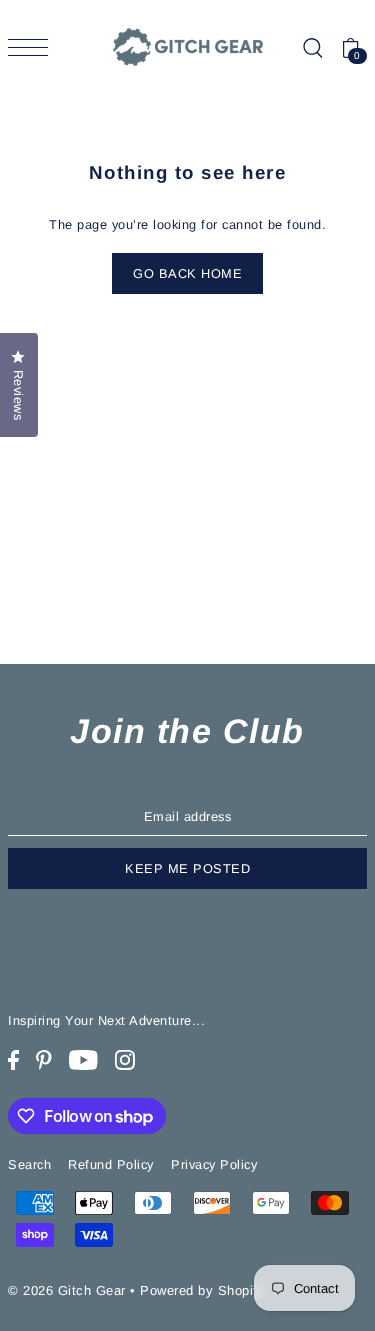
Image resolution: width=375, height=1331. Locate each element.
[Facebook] (13, 1060)
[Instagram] (125, 1060)
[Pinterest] (44, 1060)
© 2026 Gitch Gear (67, 1290)
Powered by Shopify (202, 1290)
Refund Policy (111, 1164)
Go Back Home (187, 273)
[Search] (312, 47)
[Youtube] (83, 1060)
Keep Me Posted (187, 868)
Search (29, 1164)
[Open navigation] (33, 47)
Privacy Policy (214, 1164)
